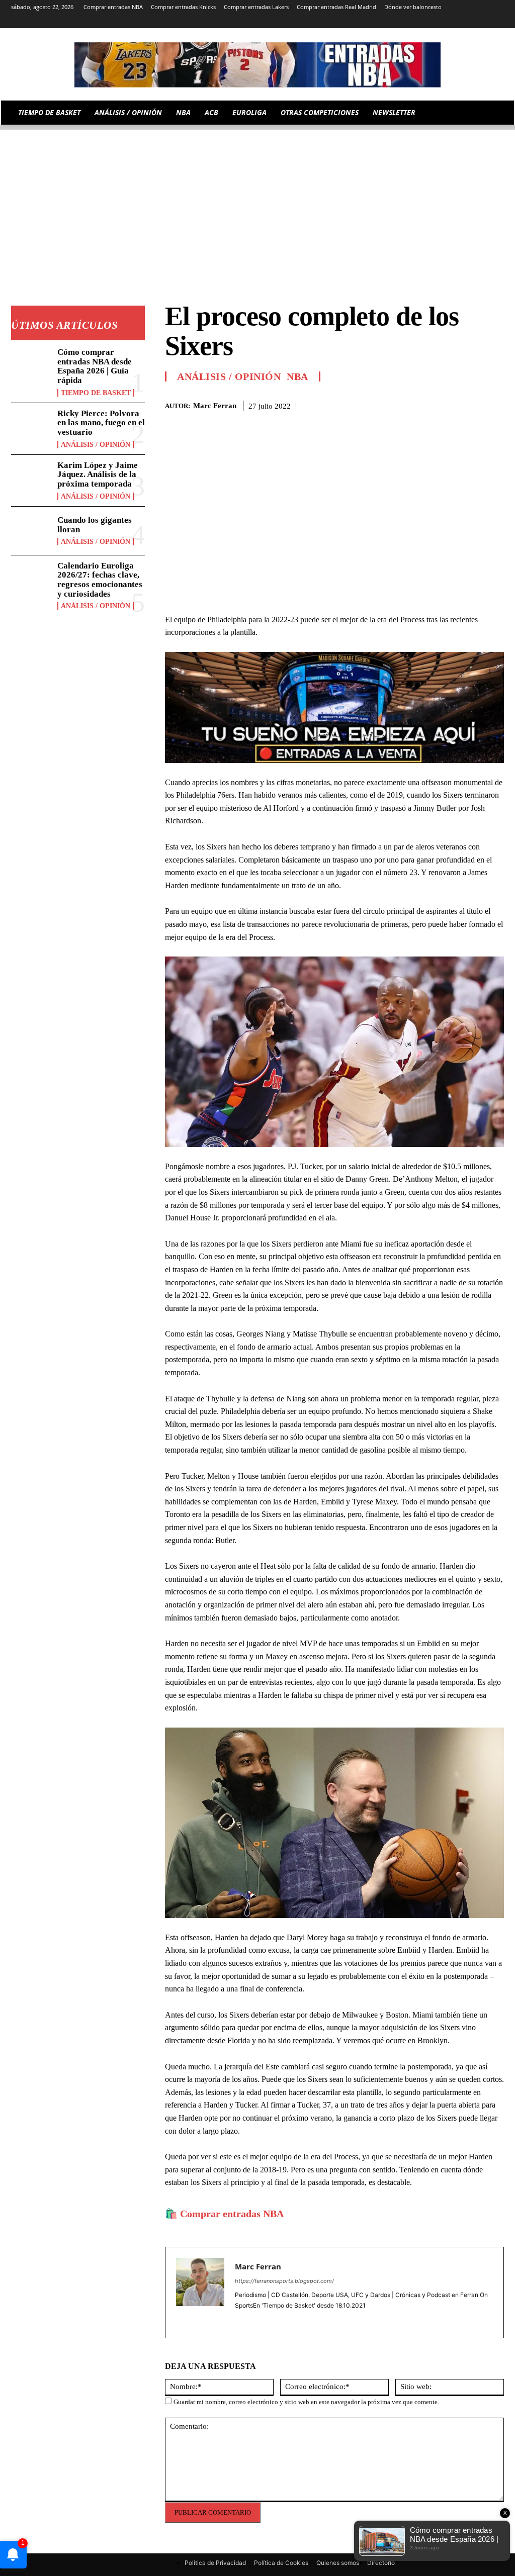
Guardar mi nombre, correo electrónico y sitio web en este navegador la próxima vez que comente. (306, 2402)
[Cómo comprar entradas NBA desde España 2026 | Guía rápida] (31, 366)
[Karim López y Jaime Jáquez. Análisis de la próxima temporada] (31, 479)
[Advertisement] (257, 200)
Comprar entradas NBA (232, 2214)
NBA (297, 376)
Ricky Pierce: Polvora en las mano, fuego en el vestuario (101, 423)
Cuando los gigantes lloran (95, 525)
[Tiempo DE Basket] (257, 65)
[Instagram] (414, 21)
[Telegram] (442, 21)
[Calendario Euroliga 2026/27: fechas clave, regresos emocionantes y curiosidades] (31, 580)
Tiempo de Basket (96, 393)
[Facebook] (424, 404)
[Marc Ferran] (200, 2293)
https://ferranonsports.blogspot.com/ (284, 2281)
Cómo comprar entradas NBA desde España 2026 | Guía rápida (95, 366)
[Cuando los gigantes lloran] (31, 531)
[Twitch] (470, 21)
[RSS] (428, 21)
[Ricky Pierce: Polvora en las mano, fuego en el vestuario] (31, 427)
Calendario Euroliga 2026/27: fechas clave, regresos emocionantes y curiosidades (100, 580)
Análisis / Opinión (96, 445)
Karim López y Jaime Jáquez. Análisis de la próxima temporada (98, 474)
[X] (484, 21)
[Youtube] (498, 21)
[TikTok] (456, 21)
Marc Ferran (215, 406)
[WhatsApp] (471, 404)
